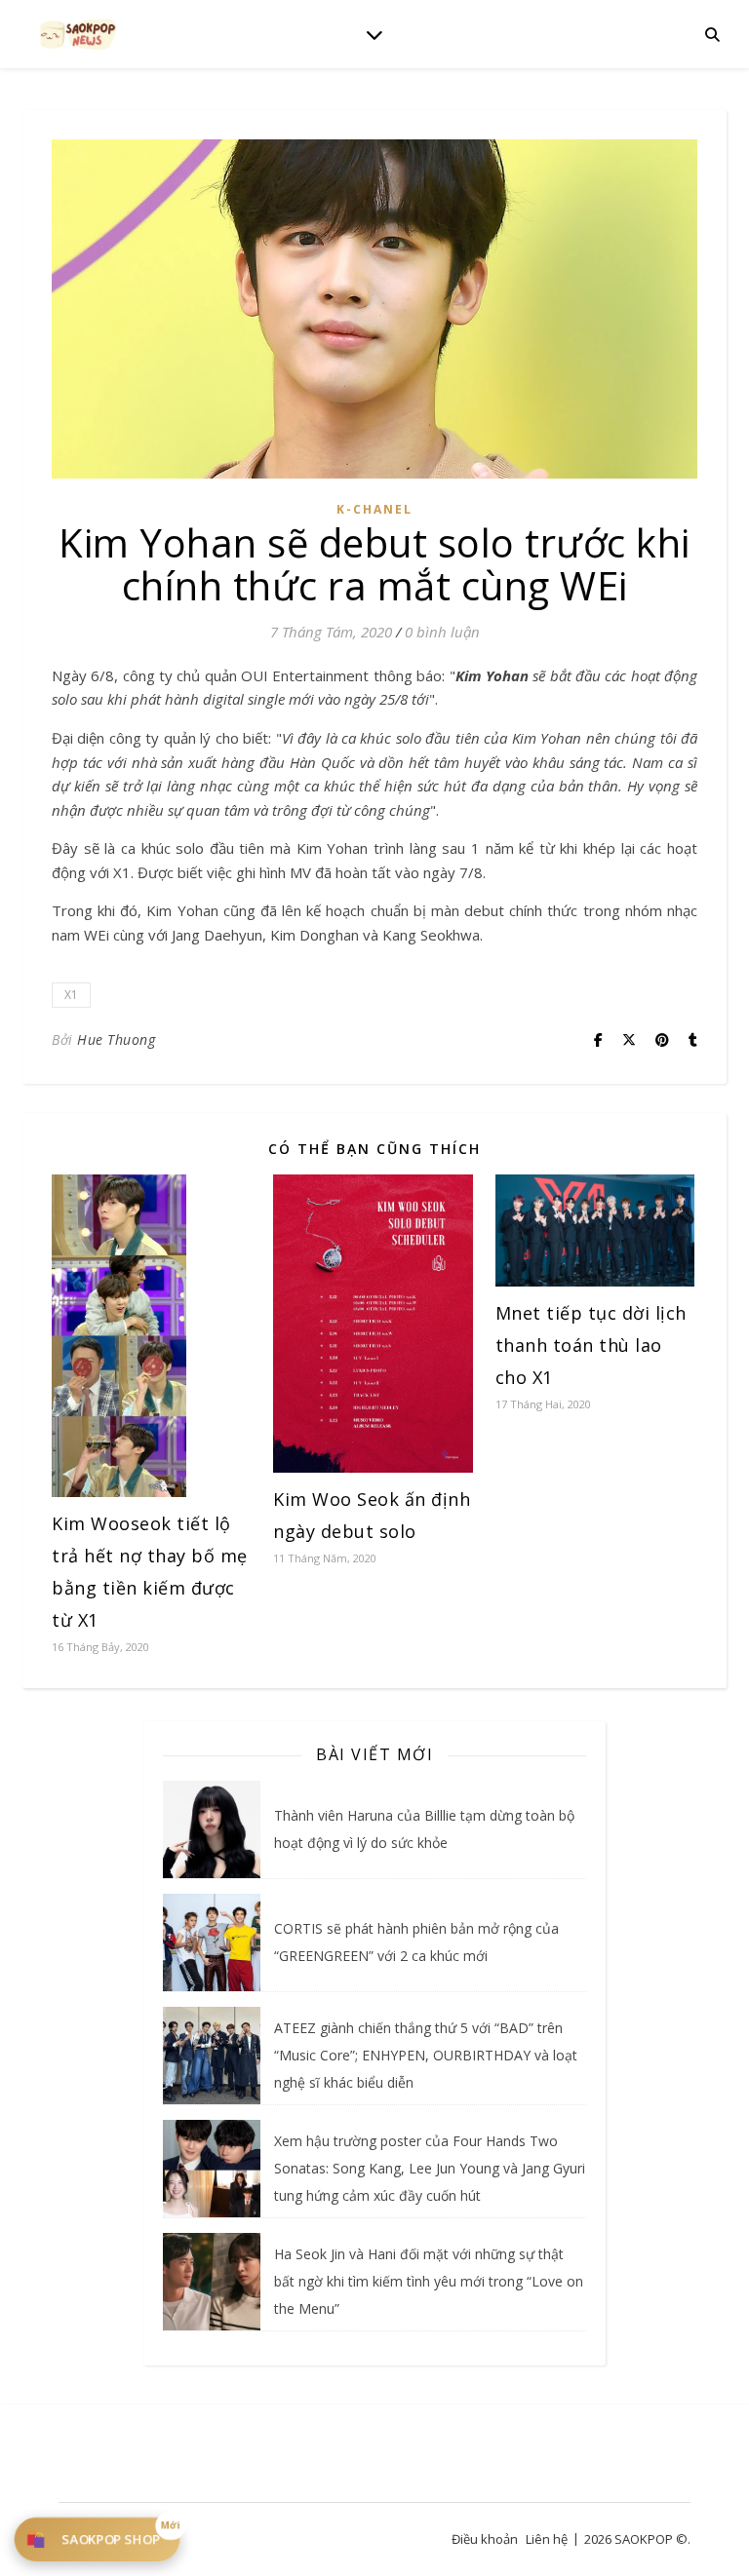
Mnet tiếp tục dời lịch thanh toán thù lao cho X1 (591, 1345)
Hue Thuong (116, 1039)
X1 (71, 995)
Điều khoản (485, 2539)
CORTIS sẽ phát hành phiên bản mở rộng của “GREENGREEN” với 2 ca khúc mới (416, 1942)
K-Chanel (374, 509)
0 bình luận (442, 632)
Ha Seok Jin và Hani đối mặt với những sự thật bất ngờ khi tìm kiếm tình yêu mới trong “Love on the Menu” (429, 2281)
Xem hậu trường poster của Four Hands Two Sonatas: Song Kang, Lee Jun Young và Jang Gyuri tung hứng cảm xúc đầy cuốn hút (430, 2168)
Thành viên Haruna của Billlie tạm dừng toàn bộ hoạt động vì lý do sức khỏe (424, 1829)
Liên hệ (547, 2539)
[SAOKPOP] (78, 34)
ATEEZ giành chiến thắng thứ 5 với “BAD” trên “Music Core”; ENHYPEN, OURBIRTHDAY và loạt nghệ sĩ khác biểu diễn (426, 2055)
